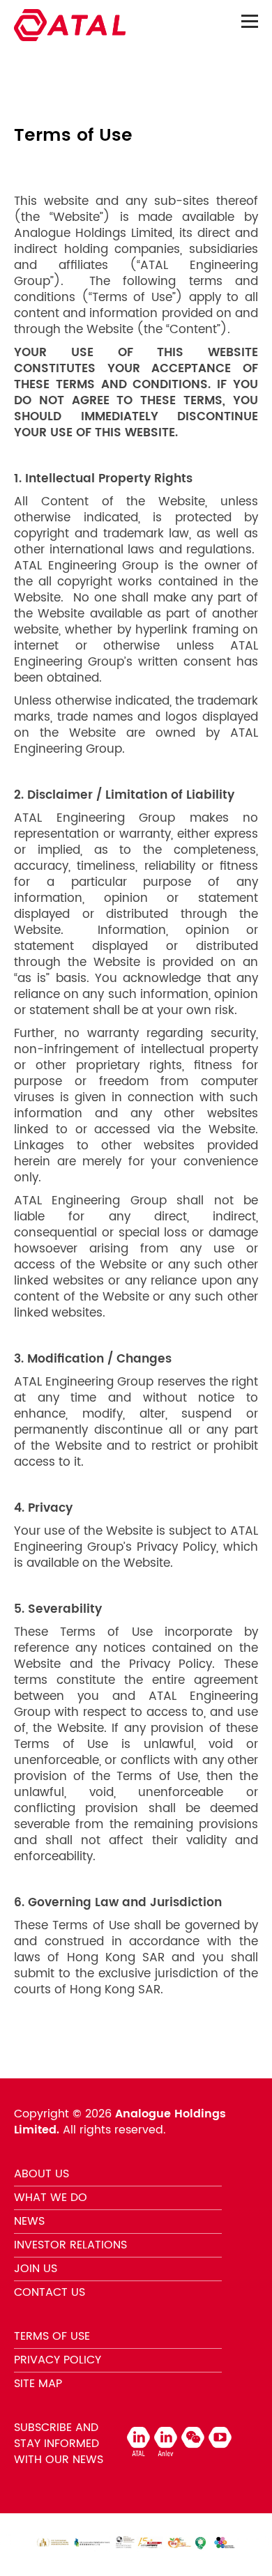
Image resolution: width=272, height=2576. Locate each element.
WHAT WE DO (51, 2198)
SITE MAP (38, 2384)
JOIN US (36, 2269)
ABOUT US (41, 2174)
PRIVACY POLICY (58, 2360)
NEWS (29, 2221)
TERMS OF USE (52, 2336)
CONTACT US (50, 2292)
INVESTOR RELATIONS (70, 2245)
